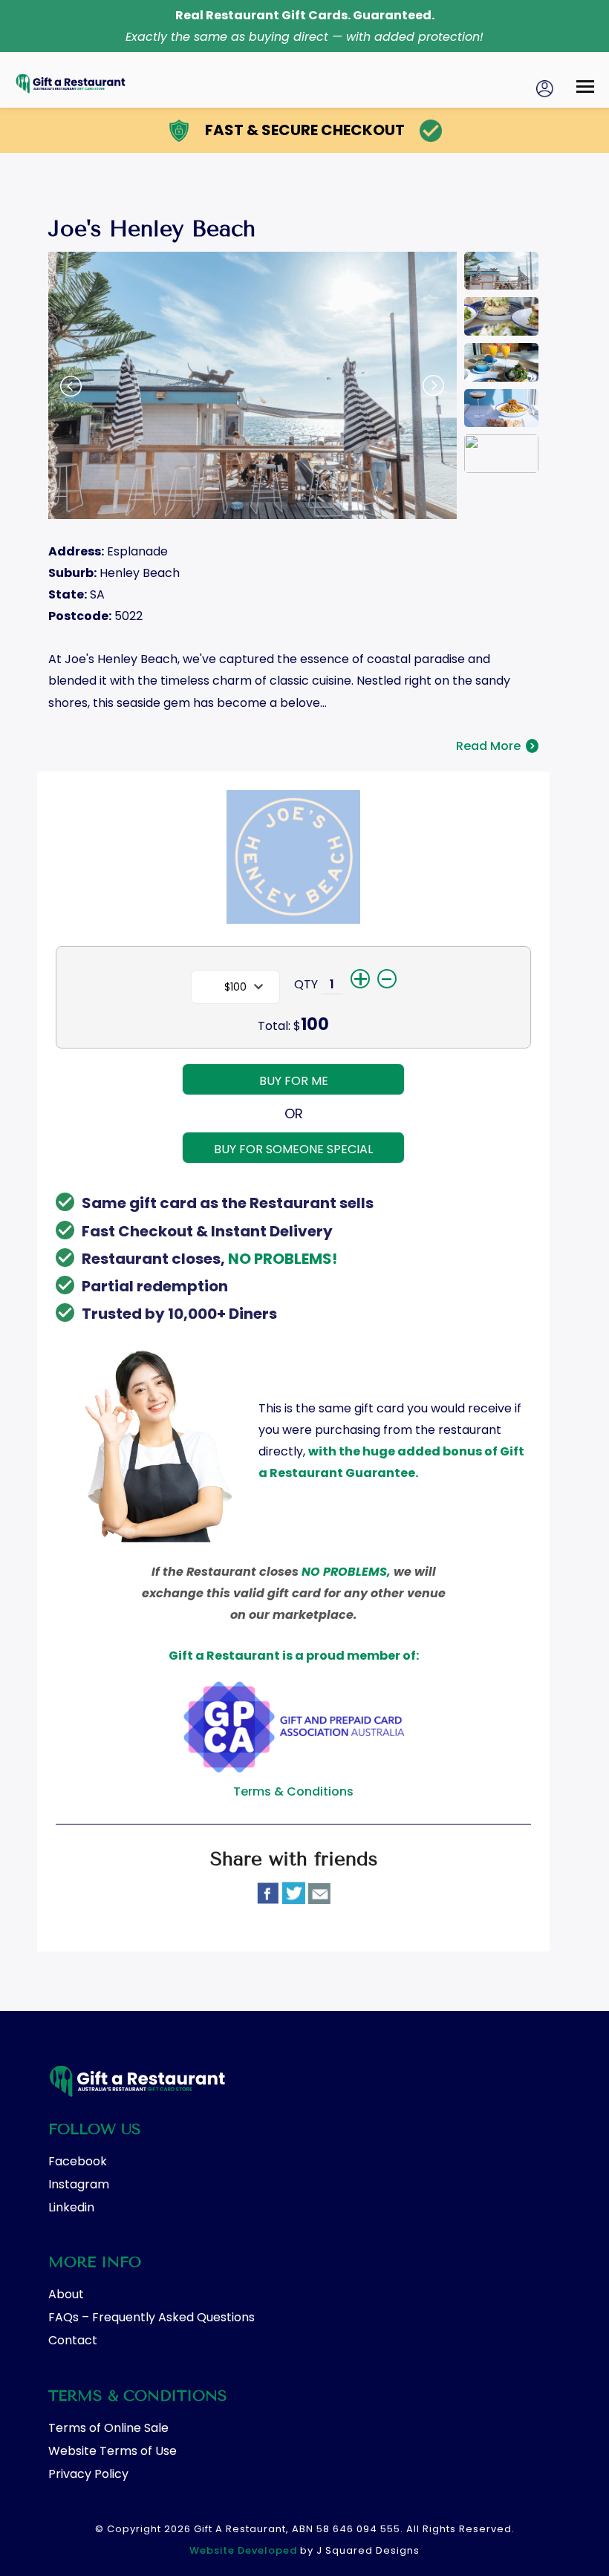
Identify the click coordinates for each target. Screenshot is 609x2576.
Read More (496, 746)
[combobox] (235, 987)
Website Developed (243, 2550)
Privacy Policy (88, 2474)
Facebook (78, 2161)
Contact (73, 2340)
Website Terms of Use (113, 2451)
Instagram (79, 2184)
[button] (585, 87)
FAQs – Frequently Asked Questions (152, 2317)
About (66, 2294)
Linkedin (71, 2207)
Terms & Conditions (293, 1791)
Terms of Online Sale (108, 2428)
